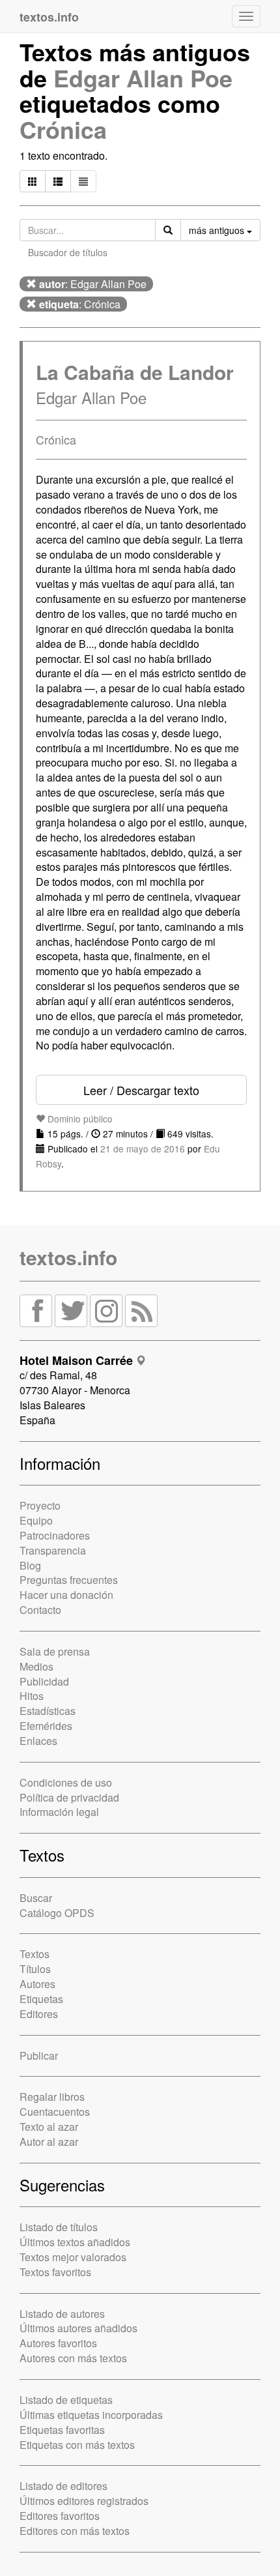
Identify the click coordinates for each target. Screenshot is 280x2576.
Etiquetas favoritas (62, 2430)
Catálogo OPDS (57, 1913)
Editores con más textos (75, 2531)
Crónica (63, 129)
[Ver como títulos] (58, 181)
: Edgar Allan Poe (93, 284)
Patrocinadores (55, 1535)
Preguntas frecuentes (69, 1580)
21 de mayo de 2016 (143, 1149)
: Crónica (80, 304)
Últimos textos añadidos (75, 2242)
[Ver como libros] (33, 181)
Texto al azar (49, 2127)
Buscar (36, 1898)
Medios (36, 1666)
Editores (39, 2014)
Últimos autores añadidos (78, 2328)
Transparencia (53, 1550)
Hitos (32, 1696)
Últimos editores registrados (84, 2501)
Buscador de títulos (68, 252)
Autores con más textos (73, 2358)
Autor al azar (49, 2142)
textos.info (68, 1257)
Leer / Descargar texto (141, 1090)
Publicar (39, 2056)
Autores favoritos (58, 2343)
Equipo (36, 1520)
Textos (35, 1954)
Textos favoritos (55, 2272)
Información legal (59, 1812)
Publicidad (44, 1681)
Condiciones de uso (66, 1782)
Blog (30, 1565)
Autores (37, 1984)
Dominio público (79, 1119)
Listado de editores (63, 2486)
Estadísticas (48, 1711)
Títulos (35, 1969)
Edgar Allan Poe (143, 78)
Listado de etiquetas (66, 2400)
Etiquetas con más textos (77, 2445)
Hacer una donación (66, 1595)
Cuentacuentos (55, 2112)
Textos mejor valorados (73, 2257)
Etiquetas (41, 1999)
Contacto (40, 1610)
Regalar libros (52, 2097)
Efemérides (46, 1726)
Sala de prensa (55, 1651)
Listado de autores (62, 2314)
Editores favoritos (60, 2516)
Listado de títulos (59, 2227)
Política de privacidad (69, 1797)
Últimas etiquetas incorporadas (91, 2415)
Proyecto (40, 1505)
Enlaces (38, 1741)
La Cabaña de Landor (135, 372)
